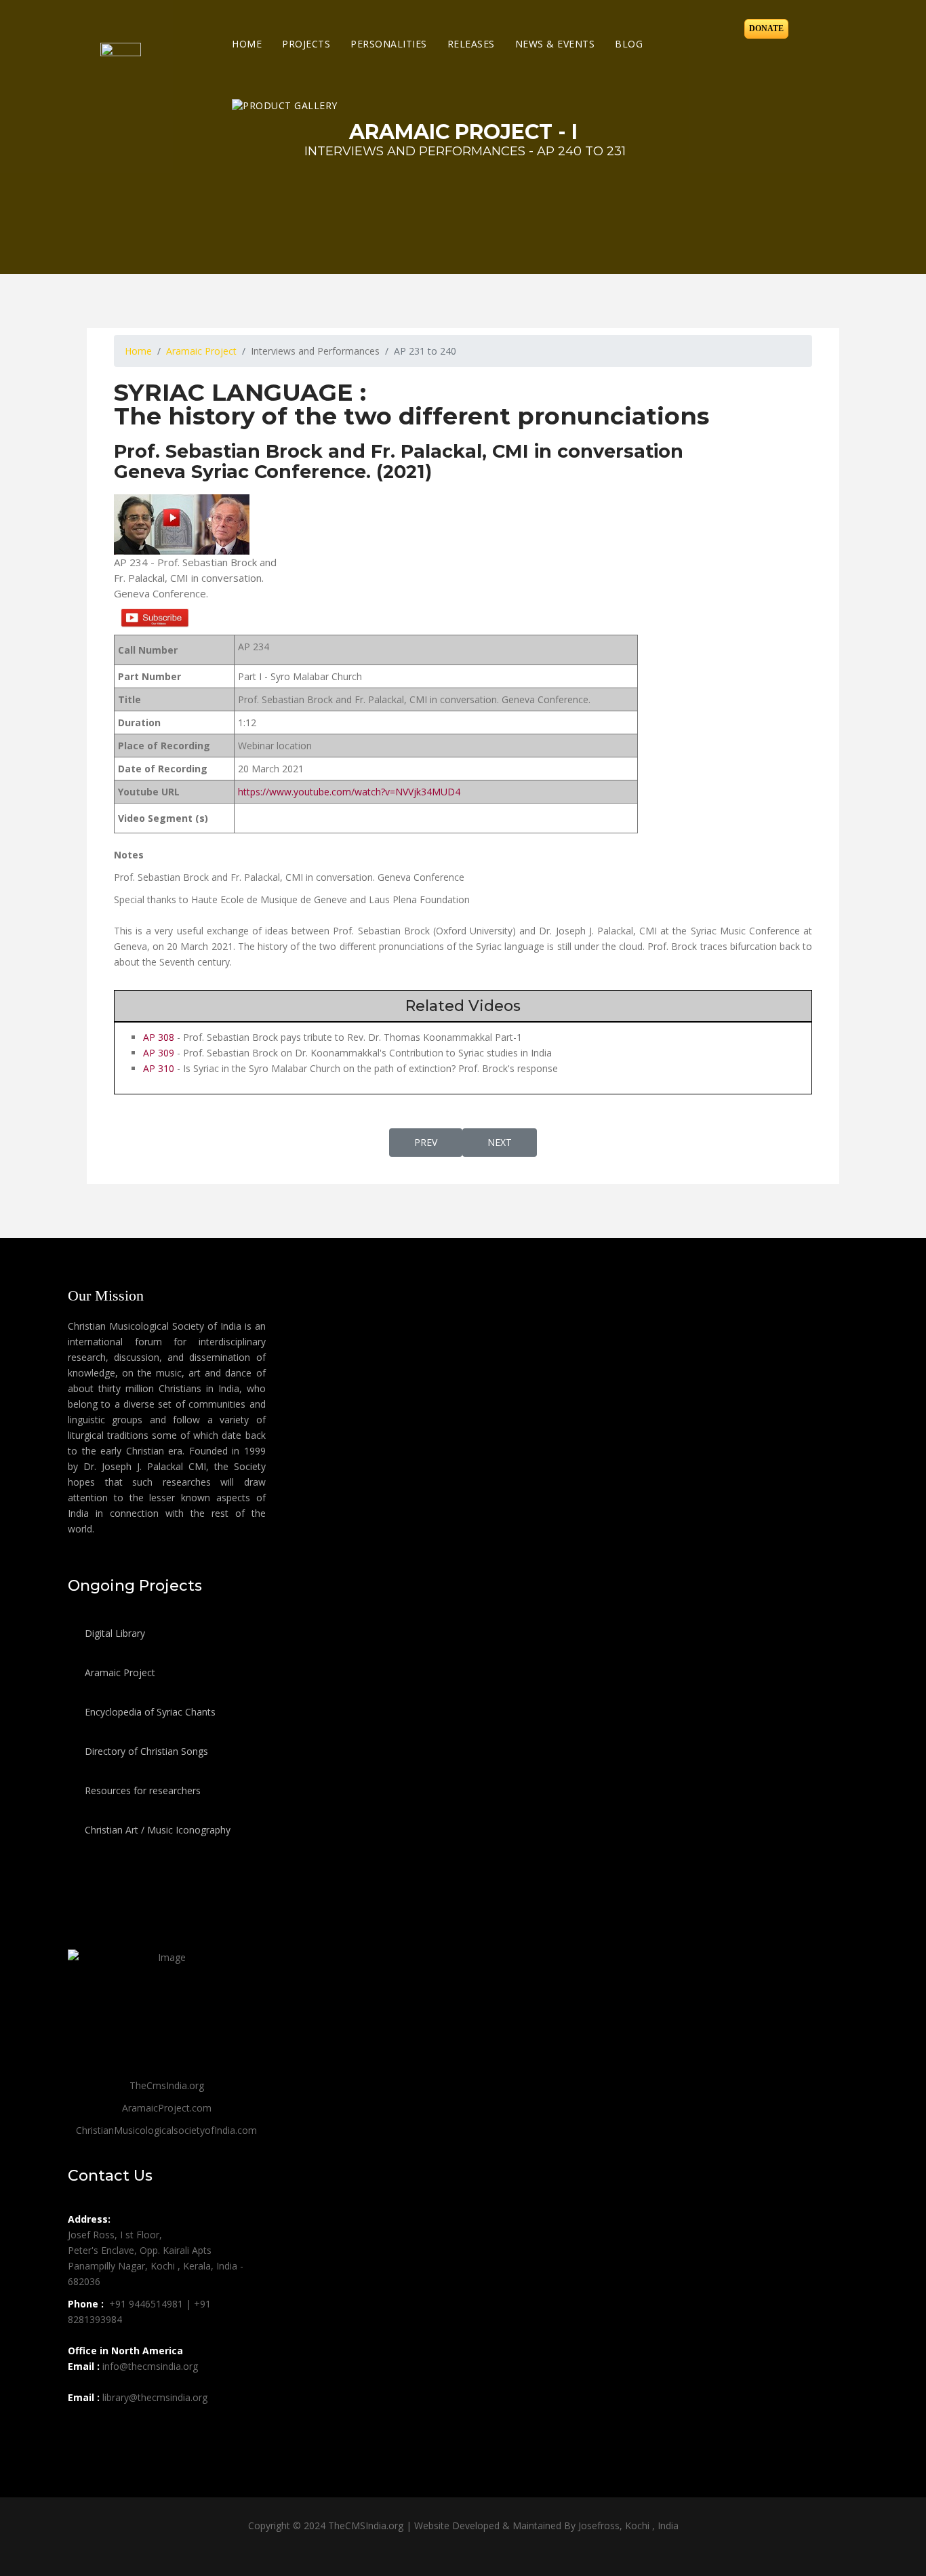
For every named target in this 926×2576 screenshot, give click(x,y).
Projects (306, 44)
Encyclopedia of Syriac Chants (149, 1712)
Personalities (389, 44)
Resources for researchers (141, 1790)
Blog (629, 44)
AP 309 (159, 1053)
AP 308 (159, 1037)
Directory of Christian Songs (145, 1751)
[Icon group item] (80, 2428)
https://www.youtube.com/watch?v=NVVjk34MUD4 (349, 792)
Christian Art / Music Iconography (156, 1830)
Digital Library (114, 1633)
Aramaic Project (119, 1672)
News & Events (555, 44)
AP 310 (159, 1068)
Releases (471, 44)
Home (247, 44)
